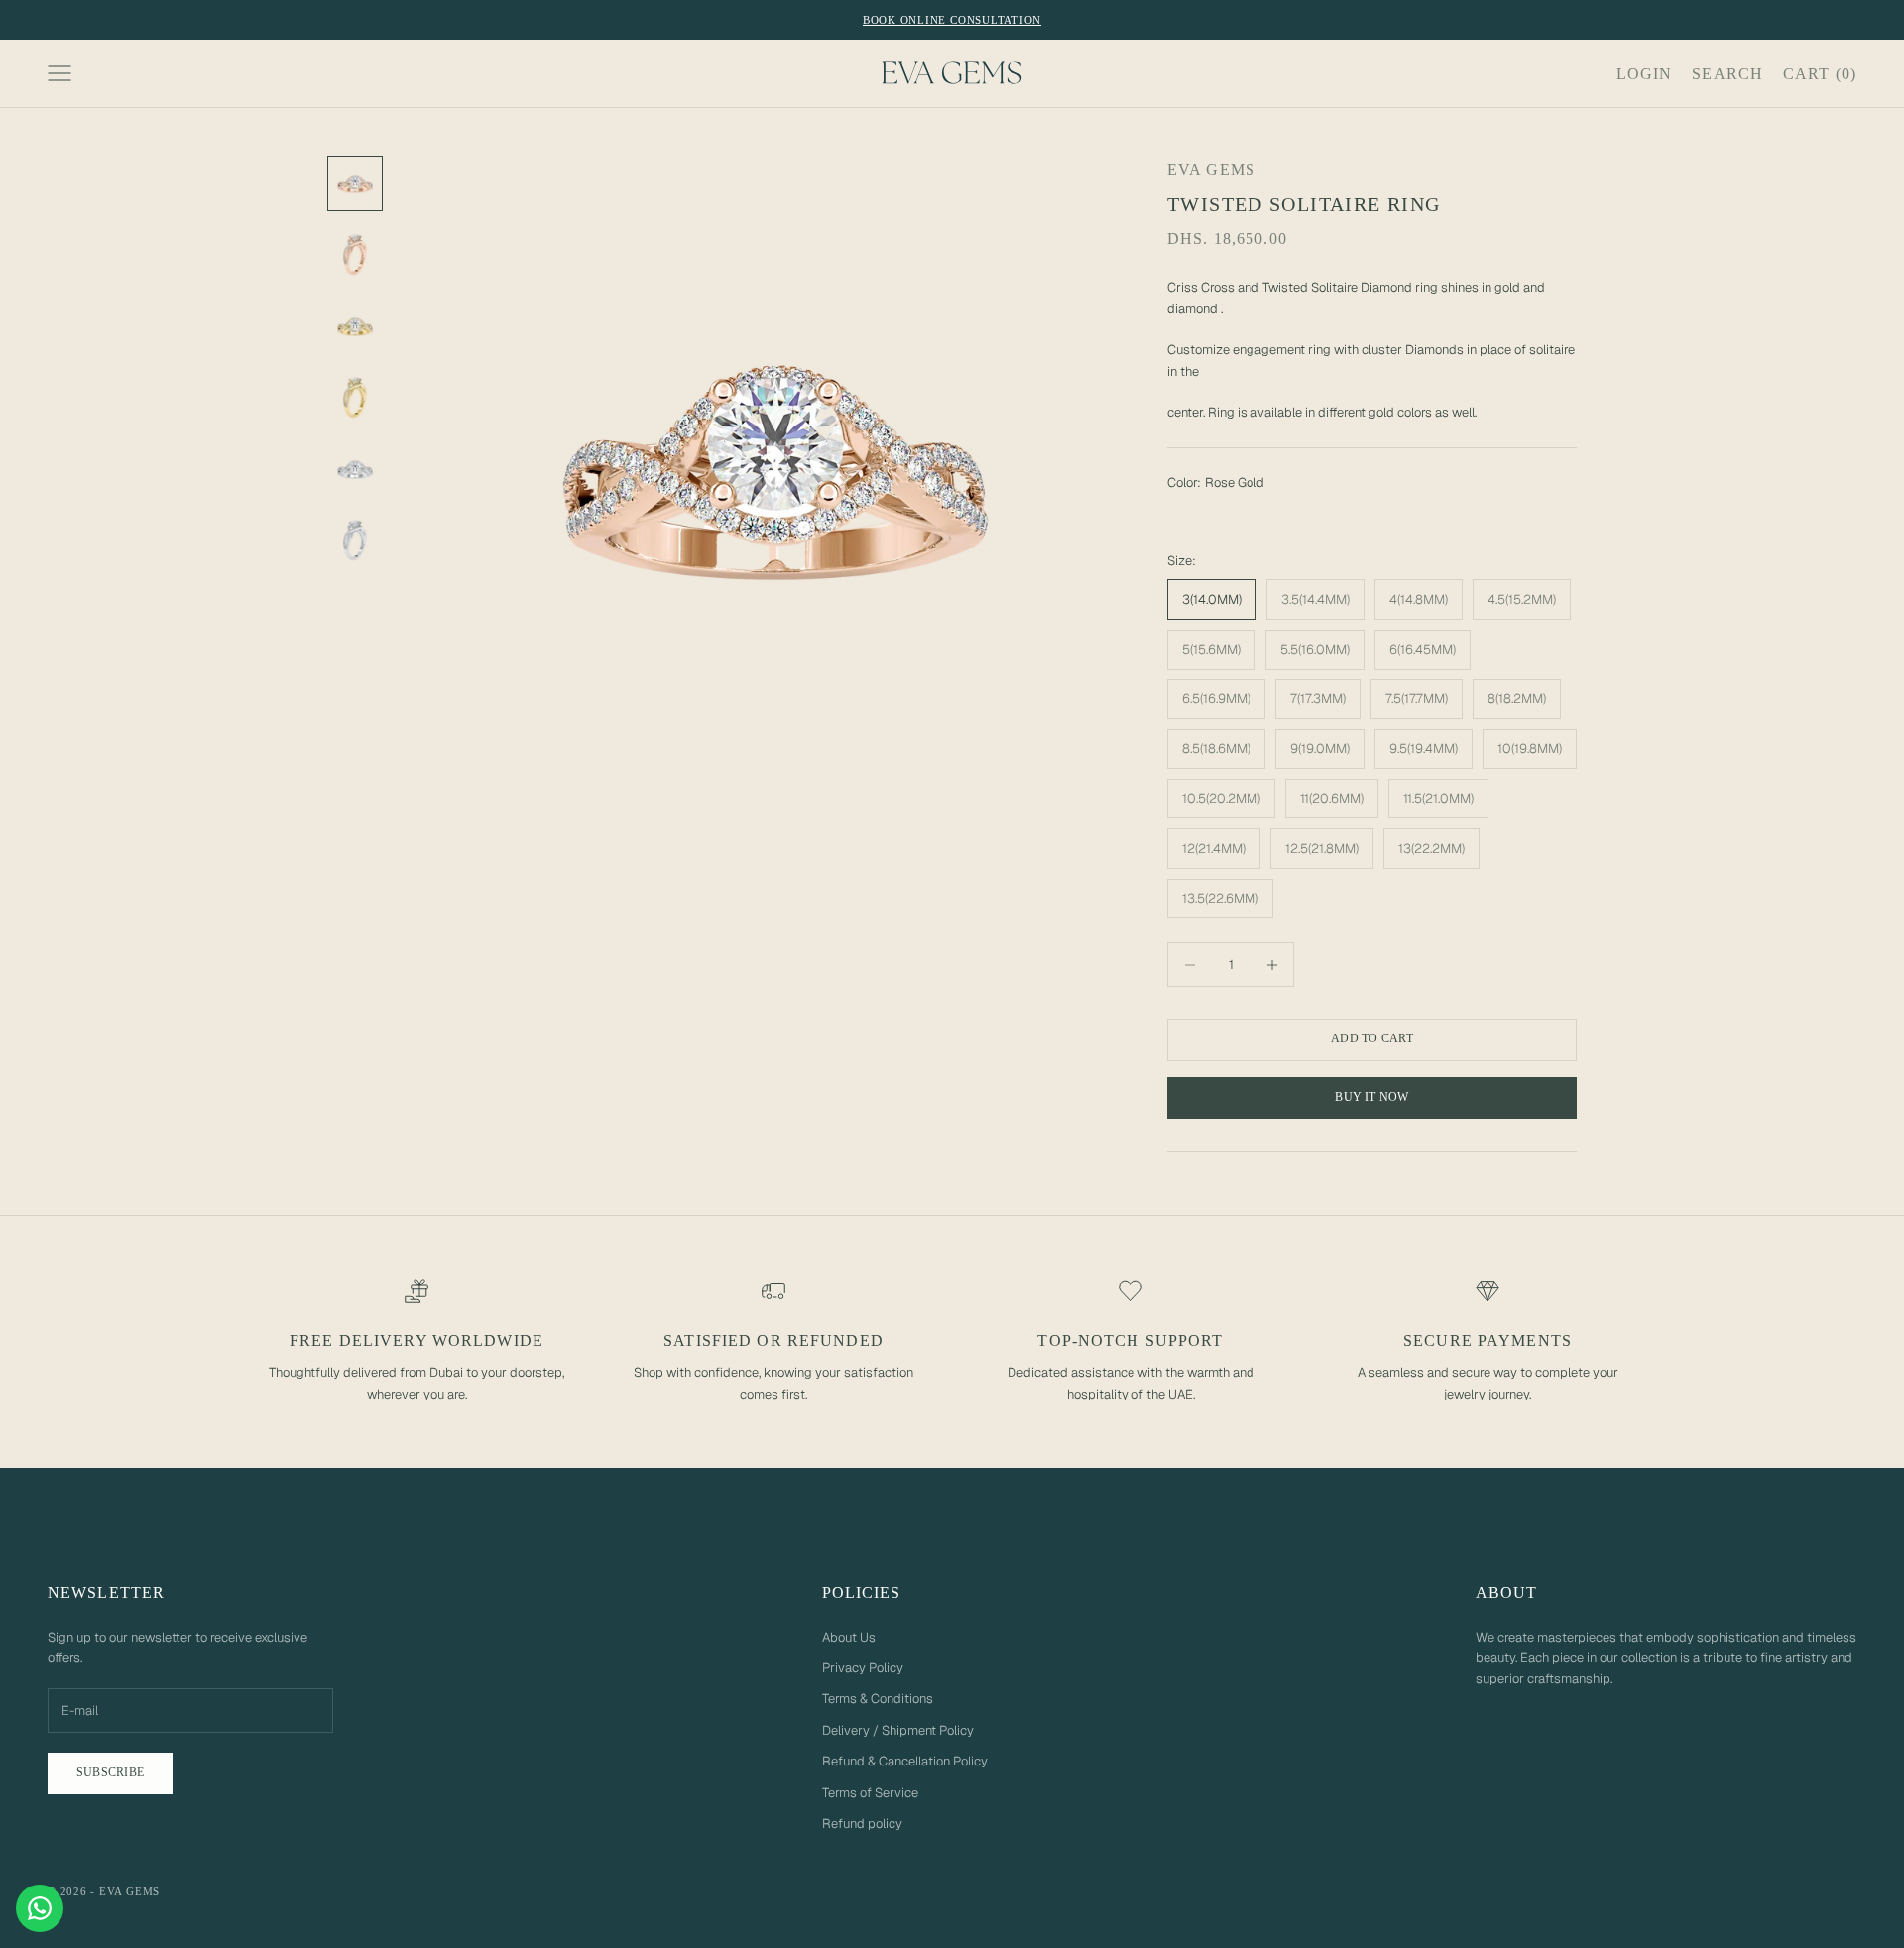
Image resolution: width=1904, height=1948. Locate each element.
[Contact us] (40, 1908)
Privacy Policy (863, 1668)
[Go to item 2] (355, 255)
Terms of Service (870, 1793)
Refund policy (862, 1824)
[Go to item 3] (355, 326)
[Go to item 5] (355, 469)
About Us (849, 1637)
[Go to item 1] (355, 183)
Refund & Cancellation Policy (905, 1761)
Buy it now (1371, 1097)
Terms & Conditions (878, 1699)
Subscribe (110, 1772)
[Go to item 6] (355, 541)
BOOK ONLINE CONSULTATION (952, 20)
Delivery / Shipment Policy (898, 1730)
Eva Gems (1211, 169)
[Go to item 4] (355, 398)
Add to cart (1372, 1038)
